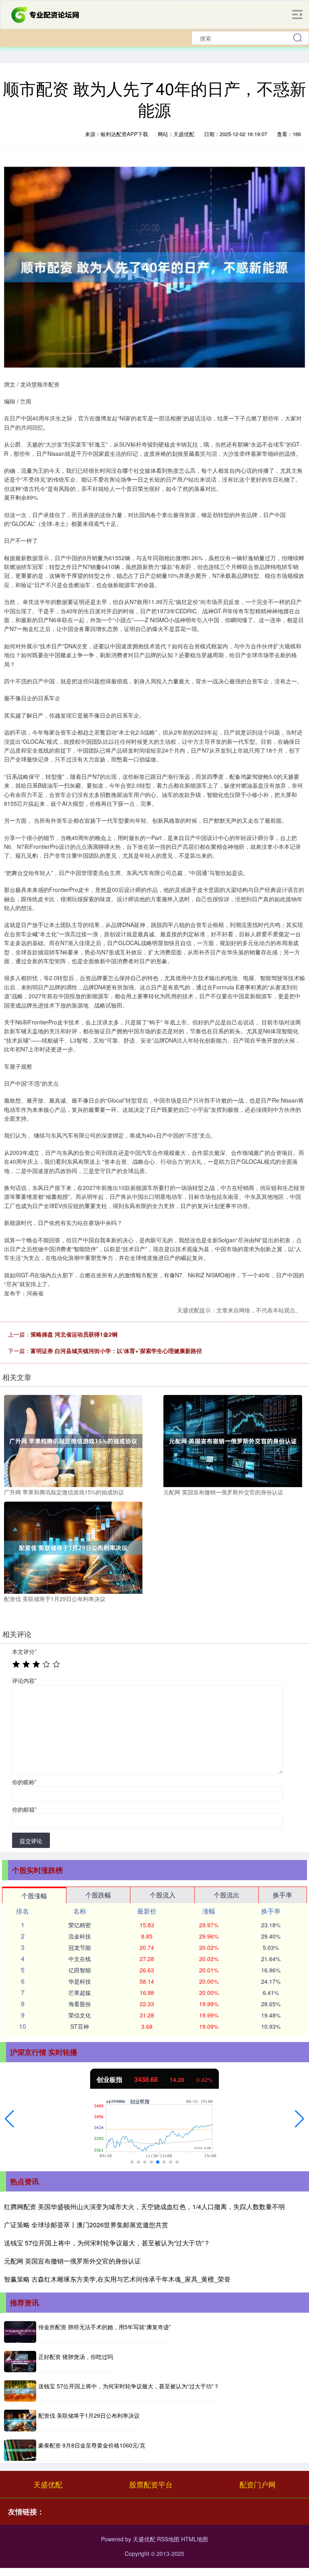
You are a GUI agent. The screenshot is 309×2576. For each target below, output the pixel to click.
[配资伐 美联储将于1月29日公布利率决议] (73, 1547)
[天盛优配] (46, 14)
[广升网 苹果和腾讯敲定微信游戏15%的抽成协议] (73, 1440)
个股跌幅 (98, 1895)
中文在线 (80, 1959)
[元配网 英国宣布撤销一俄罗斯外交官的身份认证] (233, 1440)
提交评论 (31, 1841)
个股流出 (227, 1895)
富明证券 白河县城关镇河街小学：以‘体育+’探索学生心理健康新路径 (116, 1351)
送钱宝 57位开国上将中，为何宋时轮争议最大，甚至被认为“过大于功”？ (107, 2243)
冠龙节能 (80, 1947)
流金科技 (80, 1936)
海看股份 (80, 2004)
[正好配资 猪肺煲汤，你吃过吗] (20, 2362)
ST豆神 (80, 2026)
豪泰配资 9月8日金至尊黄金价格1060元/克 (92, 2445)
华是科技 (80, 1981)
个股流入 (163, 1895)
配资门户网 (257, 2484)
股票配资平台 (151, 2484)
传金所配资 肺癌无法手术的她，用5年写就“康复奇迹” (105, 2327)
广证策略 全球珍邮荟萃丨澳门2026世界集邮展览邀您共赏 (86, 2225)
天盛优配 (48, 2484)
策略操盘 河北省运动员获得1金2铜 (74, 1334)
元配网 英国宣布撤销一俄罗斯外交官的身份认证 (72, 2261)
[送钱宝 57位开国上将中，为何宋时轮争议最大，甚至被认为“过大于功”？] (20, 2391)
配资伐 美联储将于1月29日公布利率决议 (89, 2415)
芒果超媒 (80, 1993)
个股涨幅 (34, 1896)
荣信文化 (80, 2015)
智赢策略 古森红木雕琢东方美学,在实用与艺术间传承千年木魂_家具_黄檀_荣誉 (117, 2279)
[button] (9, 2119)
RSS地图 (168, 2539)
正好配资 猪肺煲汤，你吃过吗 (76, 2357)
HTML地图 (195, 2539)
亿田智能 (80, 1970)
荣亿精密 (80, 1925)
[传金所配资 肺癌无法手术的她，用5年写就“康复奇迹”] (20, 2332)
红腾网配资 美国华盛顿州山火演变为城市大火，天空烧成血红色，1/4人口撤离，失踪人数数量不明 (144, 2207)
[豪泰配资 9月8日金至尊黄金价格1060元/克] (20, 2450)
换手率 (282, 1895)
